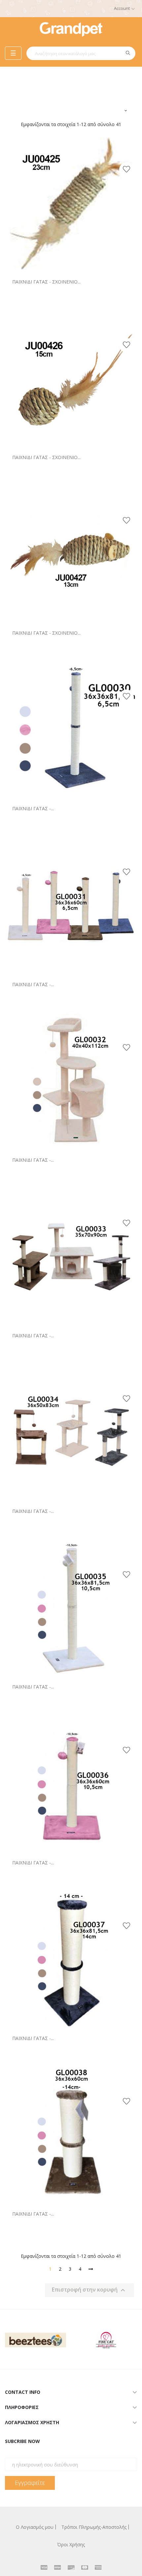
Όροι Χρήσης (71, 2544)
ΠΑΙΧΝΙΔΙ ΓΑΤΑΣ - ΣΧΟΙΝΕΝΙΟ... (46, 282)
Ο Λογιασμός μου (35, 2527)
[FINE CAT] (97, 2339)
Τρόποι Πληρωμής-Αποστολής (94, 2527)
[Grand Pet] (71, 29)
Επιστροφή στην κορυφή (89, 2290)
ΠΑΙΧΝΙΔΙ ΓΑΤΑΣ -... (33, 808)
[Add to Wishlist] (126, 170)
